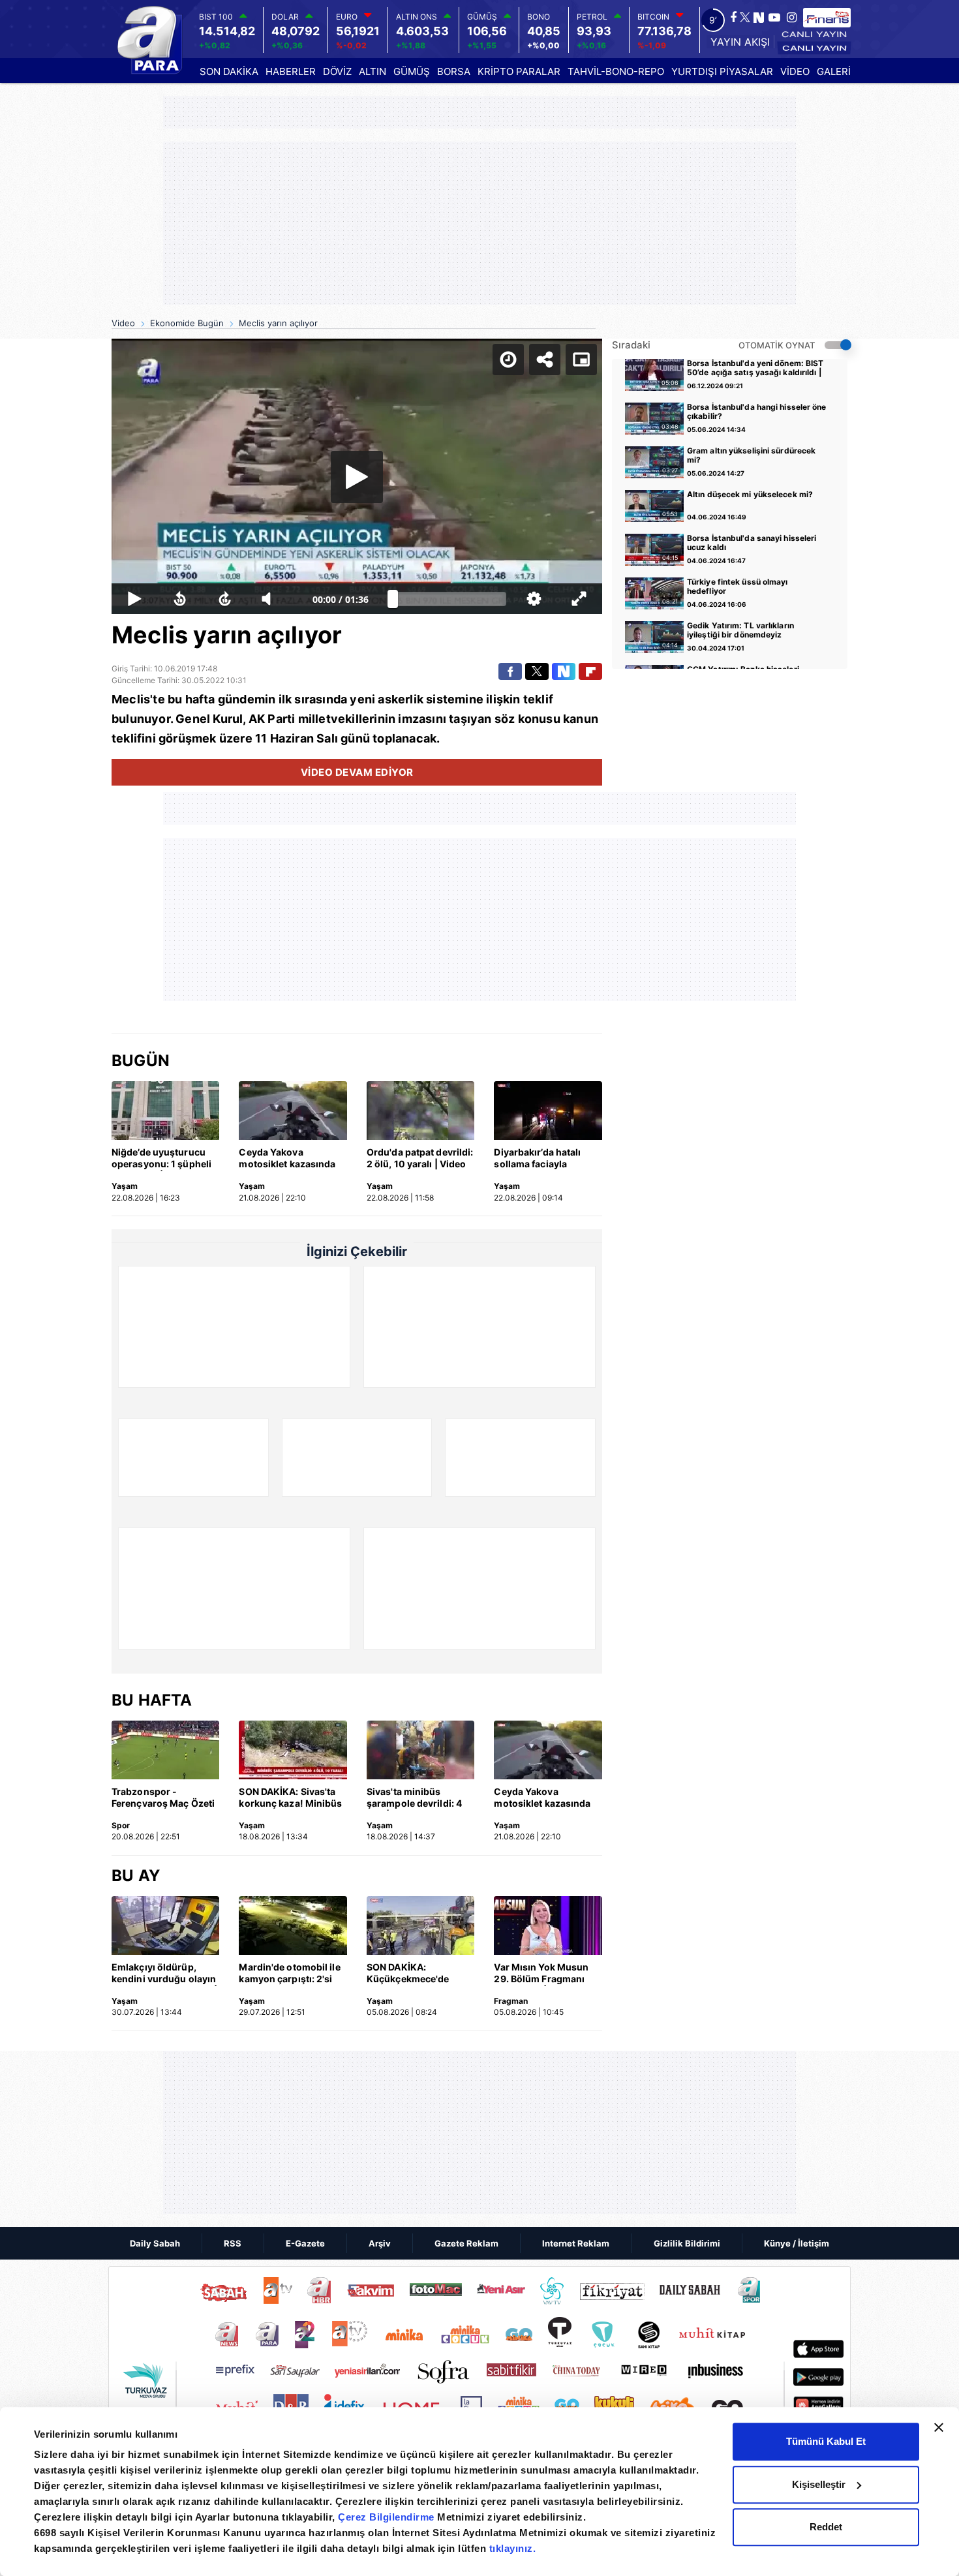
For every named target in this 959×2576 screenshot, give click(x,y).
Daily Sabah (155, 2243)
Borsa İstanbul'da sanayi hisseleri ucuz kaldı (752, 543)
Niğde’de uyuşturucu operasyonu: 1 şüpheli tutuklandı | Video (161, 1159)
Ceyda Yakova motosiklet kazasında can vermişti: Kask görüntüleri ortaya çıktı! (293, 1159)
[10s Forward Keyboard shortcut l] (225, 599)
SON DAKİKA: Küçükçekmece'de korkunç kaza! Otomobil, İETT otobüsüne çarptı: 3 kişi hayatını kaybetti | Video (420, 1974)
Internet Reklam (576, 2243)
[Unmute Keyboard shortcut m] (271, 599)
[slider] (449, 599)
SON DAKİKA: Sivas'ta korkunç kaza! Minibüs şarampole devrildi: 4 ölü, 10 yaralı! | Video (290, 1798)
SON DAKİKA (229, 71)
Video (123, 323)
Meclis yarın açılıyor (278, 323)
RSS (233, 2243)
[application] (357, 477)
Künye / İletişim (797, 2243)
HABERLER (291, 71)
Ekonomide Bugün (187, 323)
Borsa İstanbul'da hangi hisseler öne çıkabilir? (757, 412)
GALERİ (834, 71)
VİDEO (795, 71)
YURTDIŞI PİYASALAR (722, 71)
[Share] (545, 360)
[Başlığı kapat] (939, 2427)
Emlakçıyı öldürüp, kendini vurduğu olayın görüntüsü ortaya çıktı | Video (164, 1974)
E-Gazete (305, 2243)
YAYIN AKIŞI (740, 42)
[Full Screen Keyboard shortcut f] (579, 599)
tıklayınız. (513, 2548)
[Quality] (534, 599)
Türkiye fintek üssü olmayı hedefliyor (738, 587)
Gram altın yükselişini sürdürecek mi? (751, 455)
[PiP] (581, 360)
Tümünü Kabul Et (826, 2441)
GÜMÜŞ (412, 71)
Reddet (826, 2527)
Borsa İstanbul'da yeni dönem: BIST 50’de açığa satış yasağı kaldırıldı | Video (755, 369)
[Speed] (508, 360)
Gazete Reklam (466, 2243)
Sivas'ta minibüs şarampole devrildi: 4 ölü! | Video (414, 1798)
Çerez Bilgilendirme (388, 2517)
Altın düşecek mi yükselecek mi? (750, 495)
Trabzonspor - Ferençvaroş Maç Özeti (163, 1797)
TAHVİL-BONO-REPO (616, 71)
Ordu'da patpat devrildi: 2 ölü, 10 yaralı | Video (420, 1158)
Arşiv (380, 2243)
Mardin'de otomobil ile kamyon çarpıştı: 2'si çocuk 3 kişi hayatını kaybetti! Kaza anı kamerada (289, 1974)
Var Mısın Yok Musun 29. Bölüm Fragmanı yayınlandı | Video (541, 1974)
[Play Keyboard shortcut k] (134, 599)
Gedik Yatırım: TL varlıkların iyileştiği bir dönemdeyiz (740, 630)
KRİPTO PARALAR (519, 71)
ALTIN (373, 71)
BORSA (454, 71)
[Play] (357, 477)
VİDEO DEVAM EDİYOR (357, 772)
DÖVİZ (337, 71)
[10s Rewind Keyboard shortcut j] (180, 599)
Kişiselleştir (819, 2484)
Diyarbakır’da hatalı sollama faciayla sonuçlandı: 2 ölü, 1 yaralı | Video (538, 1159)
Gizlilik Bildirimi (687, 2243)
